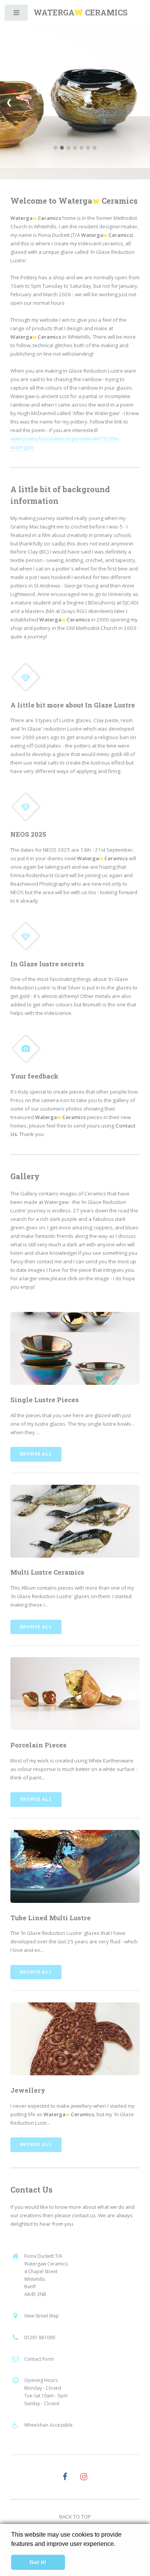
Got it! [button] (38, 2562)
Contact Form (39, 2359)
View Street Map (42, 2316)
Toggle (17, 14)
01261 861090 (40, 2337)
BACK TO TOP (75, 2517)
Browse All (36, 1454)
